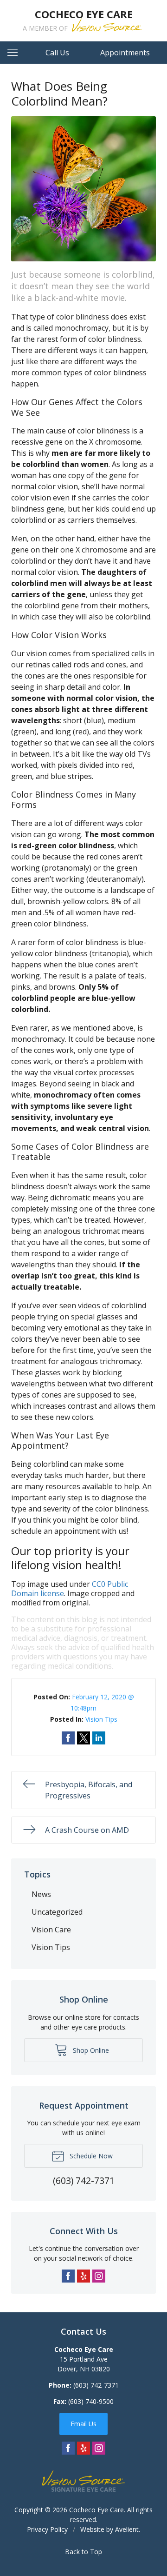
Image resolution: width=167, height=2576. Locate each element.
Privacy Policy (47, 2529)
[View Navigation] (16, 53)
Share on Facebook (68, 1738)
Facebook (68, 2276)
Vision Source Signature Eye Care (83, 2481)
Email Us (83, 2424)
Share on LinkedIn (99, 1738)
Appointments (125, 53)
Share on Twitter (83, 1738)
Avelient (127, 2529)
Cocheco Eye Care (96, 2510)
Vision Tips (101, 1719)
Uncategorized (57, 1912)
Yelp (83, 2276)
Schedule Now (90, 2156)
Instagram (99, 2276)
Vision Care (51, 1930)
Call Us (57, 53)
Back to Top (83, 2552)
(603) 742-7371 (96, 2385)
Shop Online (90, 2050)
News (41, 1894)
